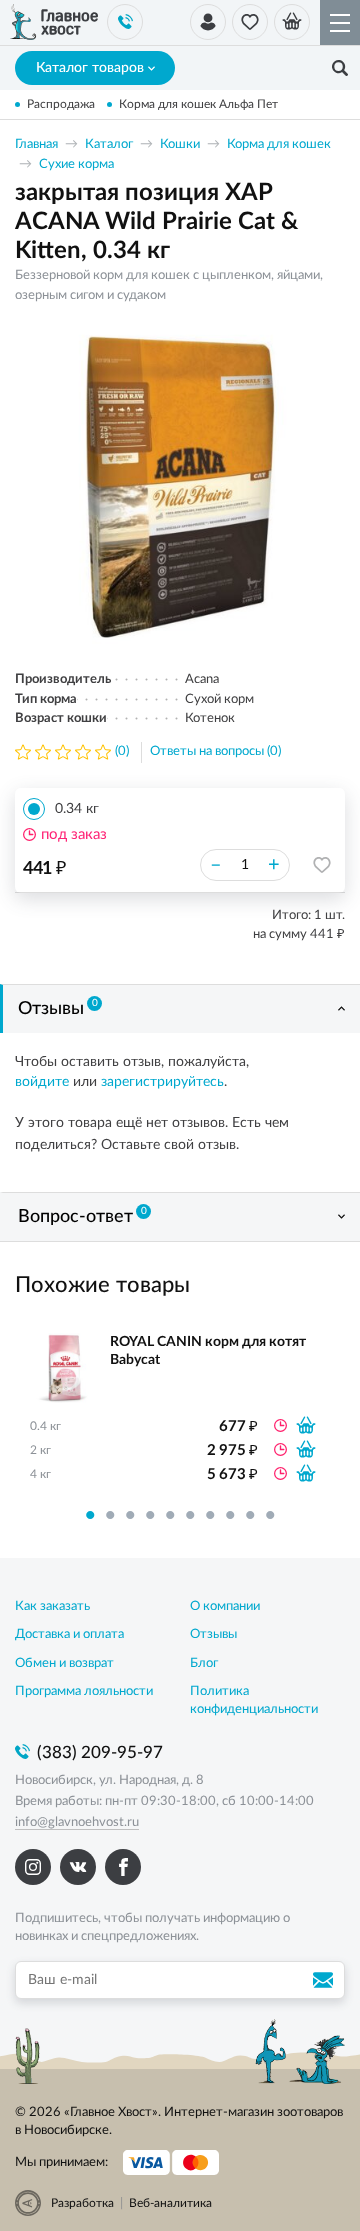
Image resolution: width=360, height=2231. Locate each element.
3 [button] (130, 1515)
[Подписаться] (326, 1980)
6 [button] (190, 1515)
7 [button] (210, 1515)
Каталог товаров (90, 68)
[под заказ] (306, 1425)
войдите (42, 1082)
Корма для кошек (279, 144)
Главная (36, 144)
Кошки (180, 144)
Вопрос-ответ (82, 1216)
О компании (225, 1606)
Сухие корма (76, 164)
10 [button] (270, 1515)
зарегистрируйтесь (162, 1082)
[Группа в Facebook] (123, 1867)
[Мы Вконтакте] (78, 1867)
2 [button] (110, 1515)
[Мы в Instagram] (33, 1867)
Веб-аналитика (170, 2203)
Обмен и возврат (64, 1663)
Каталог (109, 144)
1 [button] (90, 1515)
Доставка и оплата (69, 1634)
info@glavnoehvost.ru (77, 1822)
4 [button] (150, 1515)
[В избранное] (322, 865)
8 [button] (230, 1515)
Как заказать (52, 1606)
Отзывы (58, 1008)
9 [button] (250, 1515)
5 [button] (170, 1515)
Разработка (82, 2203)
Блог (204, 1663)
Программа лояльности (84, 1691)
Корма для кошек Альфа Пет (198, 104)
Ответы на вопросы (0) (215, 751)
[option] (180, 487)
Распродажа (61, 104)
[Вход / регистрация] (208, 22)
